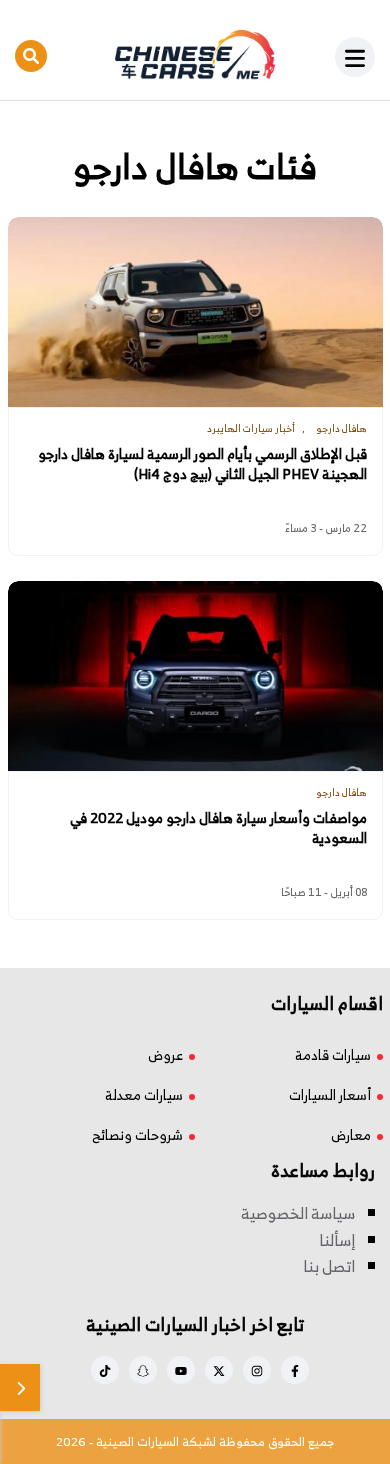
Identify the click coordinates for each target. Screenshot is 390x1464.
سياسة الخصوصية (298, 1213)
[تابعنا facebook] (295, 1370)
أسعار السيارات (330, 1094)
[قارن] (20, 1387)
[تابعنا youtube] (181, 1370)
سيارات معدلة (144, 1094)
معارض (351, 1134)
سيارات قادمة (333, 1054)
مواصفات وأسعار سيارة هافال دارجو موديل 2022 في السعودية (218, 827)
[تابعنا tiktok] (105, 1370)
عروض (165, 1054)
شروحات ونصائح (137, 1134)
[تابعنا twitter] (219, 1370)
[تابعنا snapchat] (143, 1370)
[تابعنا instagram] (257, 1370)
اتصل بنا (329, 1266)
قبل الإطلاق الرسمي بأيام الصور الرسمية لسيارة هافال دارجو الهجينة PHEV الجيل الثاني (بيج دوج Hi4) (202, 463)
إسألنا (337, 1240)
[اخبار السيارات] (195, 55)
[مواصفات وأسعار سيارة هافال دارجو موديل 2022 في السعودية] (195, 676)
